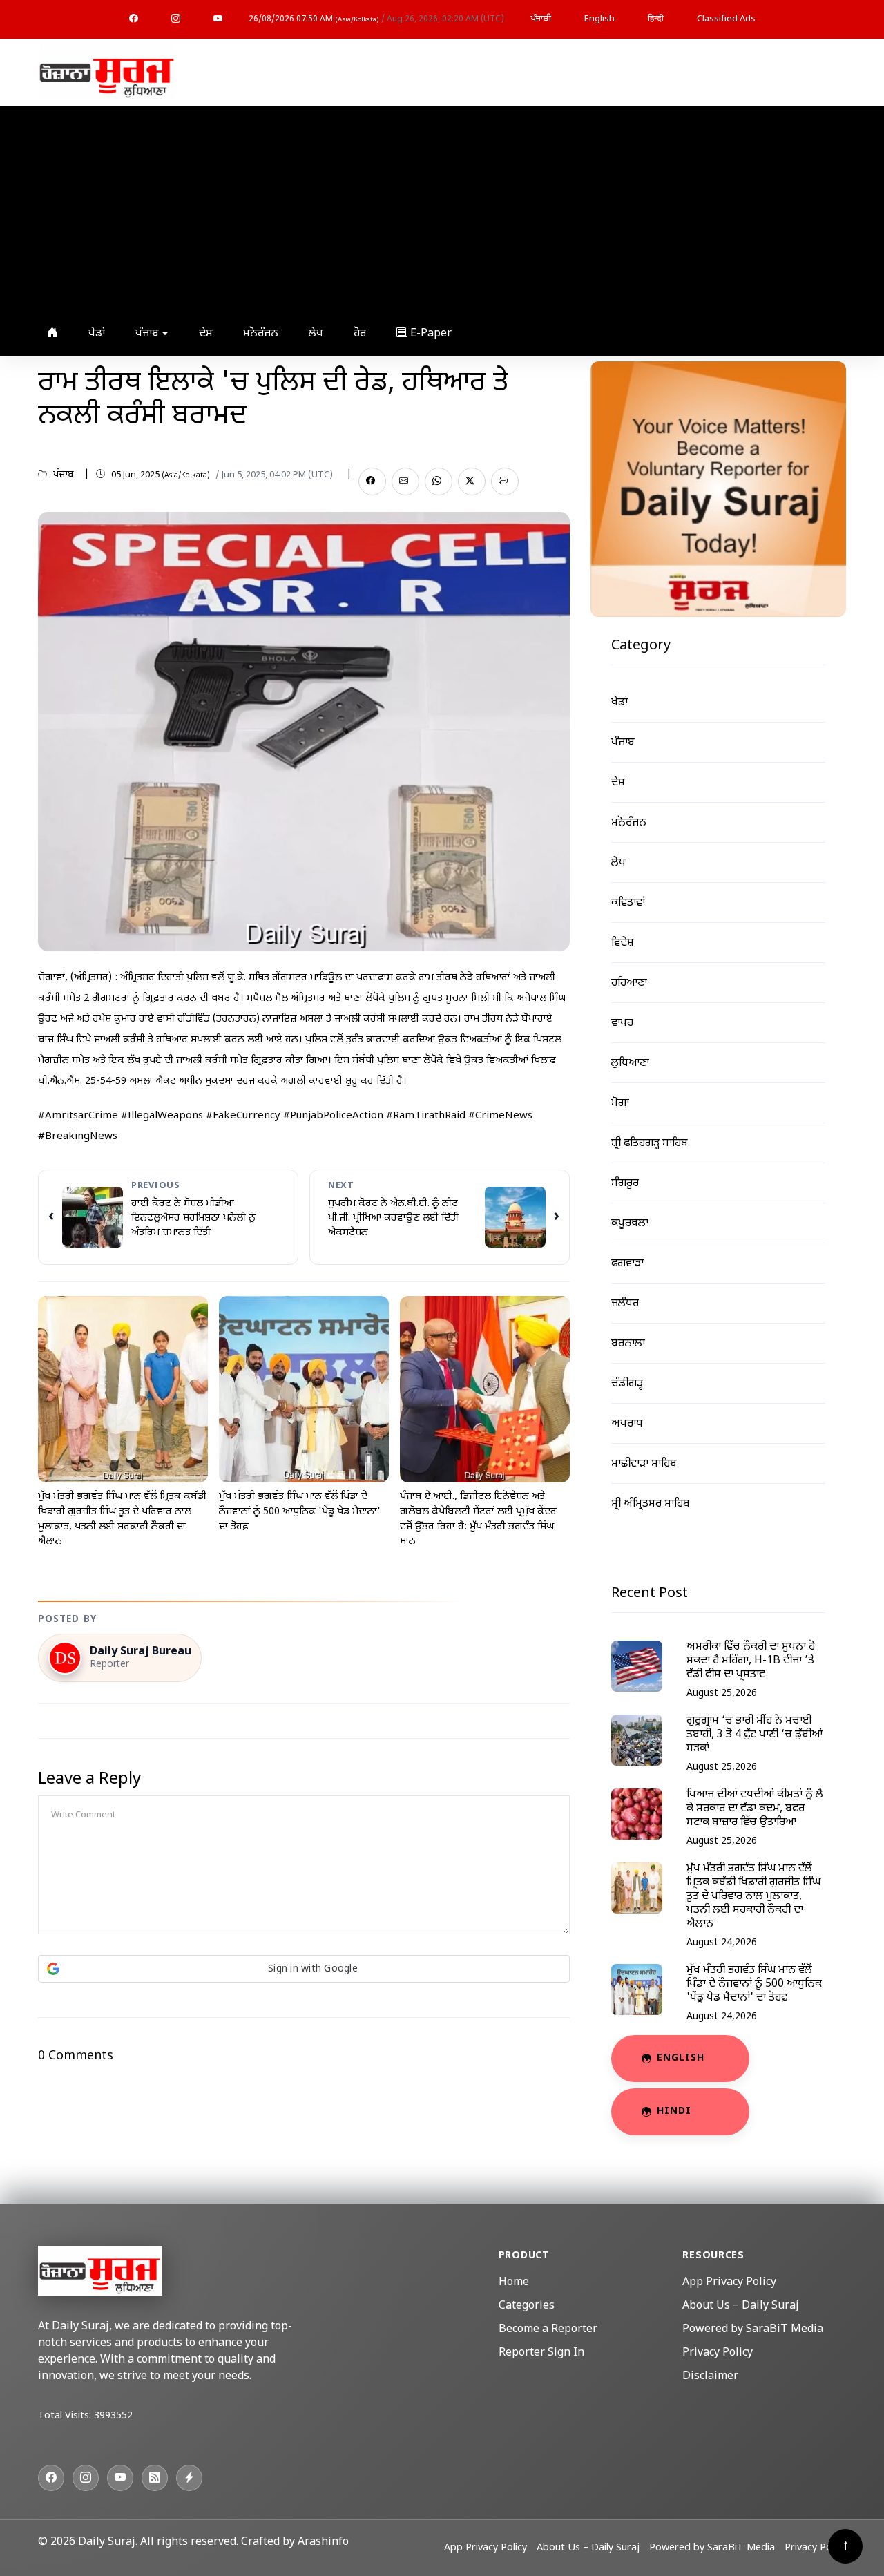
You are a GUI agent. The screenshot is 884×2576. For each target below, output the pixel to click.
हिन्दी (656, 19)
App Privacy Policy (729, 2283)
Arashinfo (323, 2542)
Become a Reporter (548, 2330)
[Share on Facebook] (372, 481)
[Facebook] (134, 19)
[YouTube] (218, 19)
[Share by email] (405, 481)
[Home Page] (107, 73)
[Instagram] (176, 19)
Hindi (674, 2111)
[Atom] (189, 2478)
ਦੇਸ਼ (206, 334)
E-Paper (430, 334)
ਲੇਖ (316, 334)
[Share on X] (472, 481)
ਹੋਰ (360, 334)
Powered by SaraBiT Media (753, 2330)
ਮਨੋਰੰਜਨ (261, 334)
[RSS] (155, 2478)
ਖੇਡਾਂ (97, 334)
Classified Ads (726, 19)
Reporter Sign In (541, 2353)
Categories (527, 2306)
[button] (304, 1969)
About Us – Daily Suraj (741, 2306)
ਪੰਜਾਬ (148, 334)
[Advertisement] (439, 209)
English (599, 19)
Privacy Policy (718, 2353)
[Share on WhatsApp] (439, 481)
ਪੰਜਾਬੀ (541, 19)
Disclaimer (710, 2377)
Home (514, 2283)
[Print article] (505, 481)
